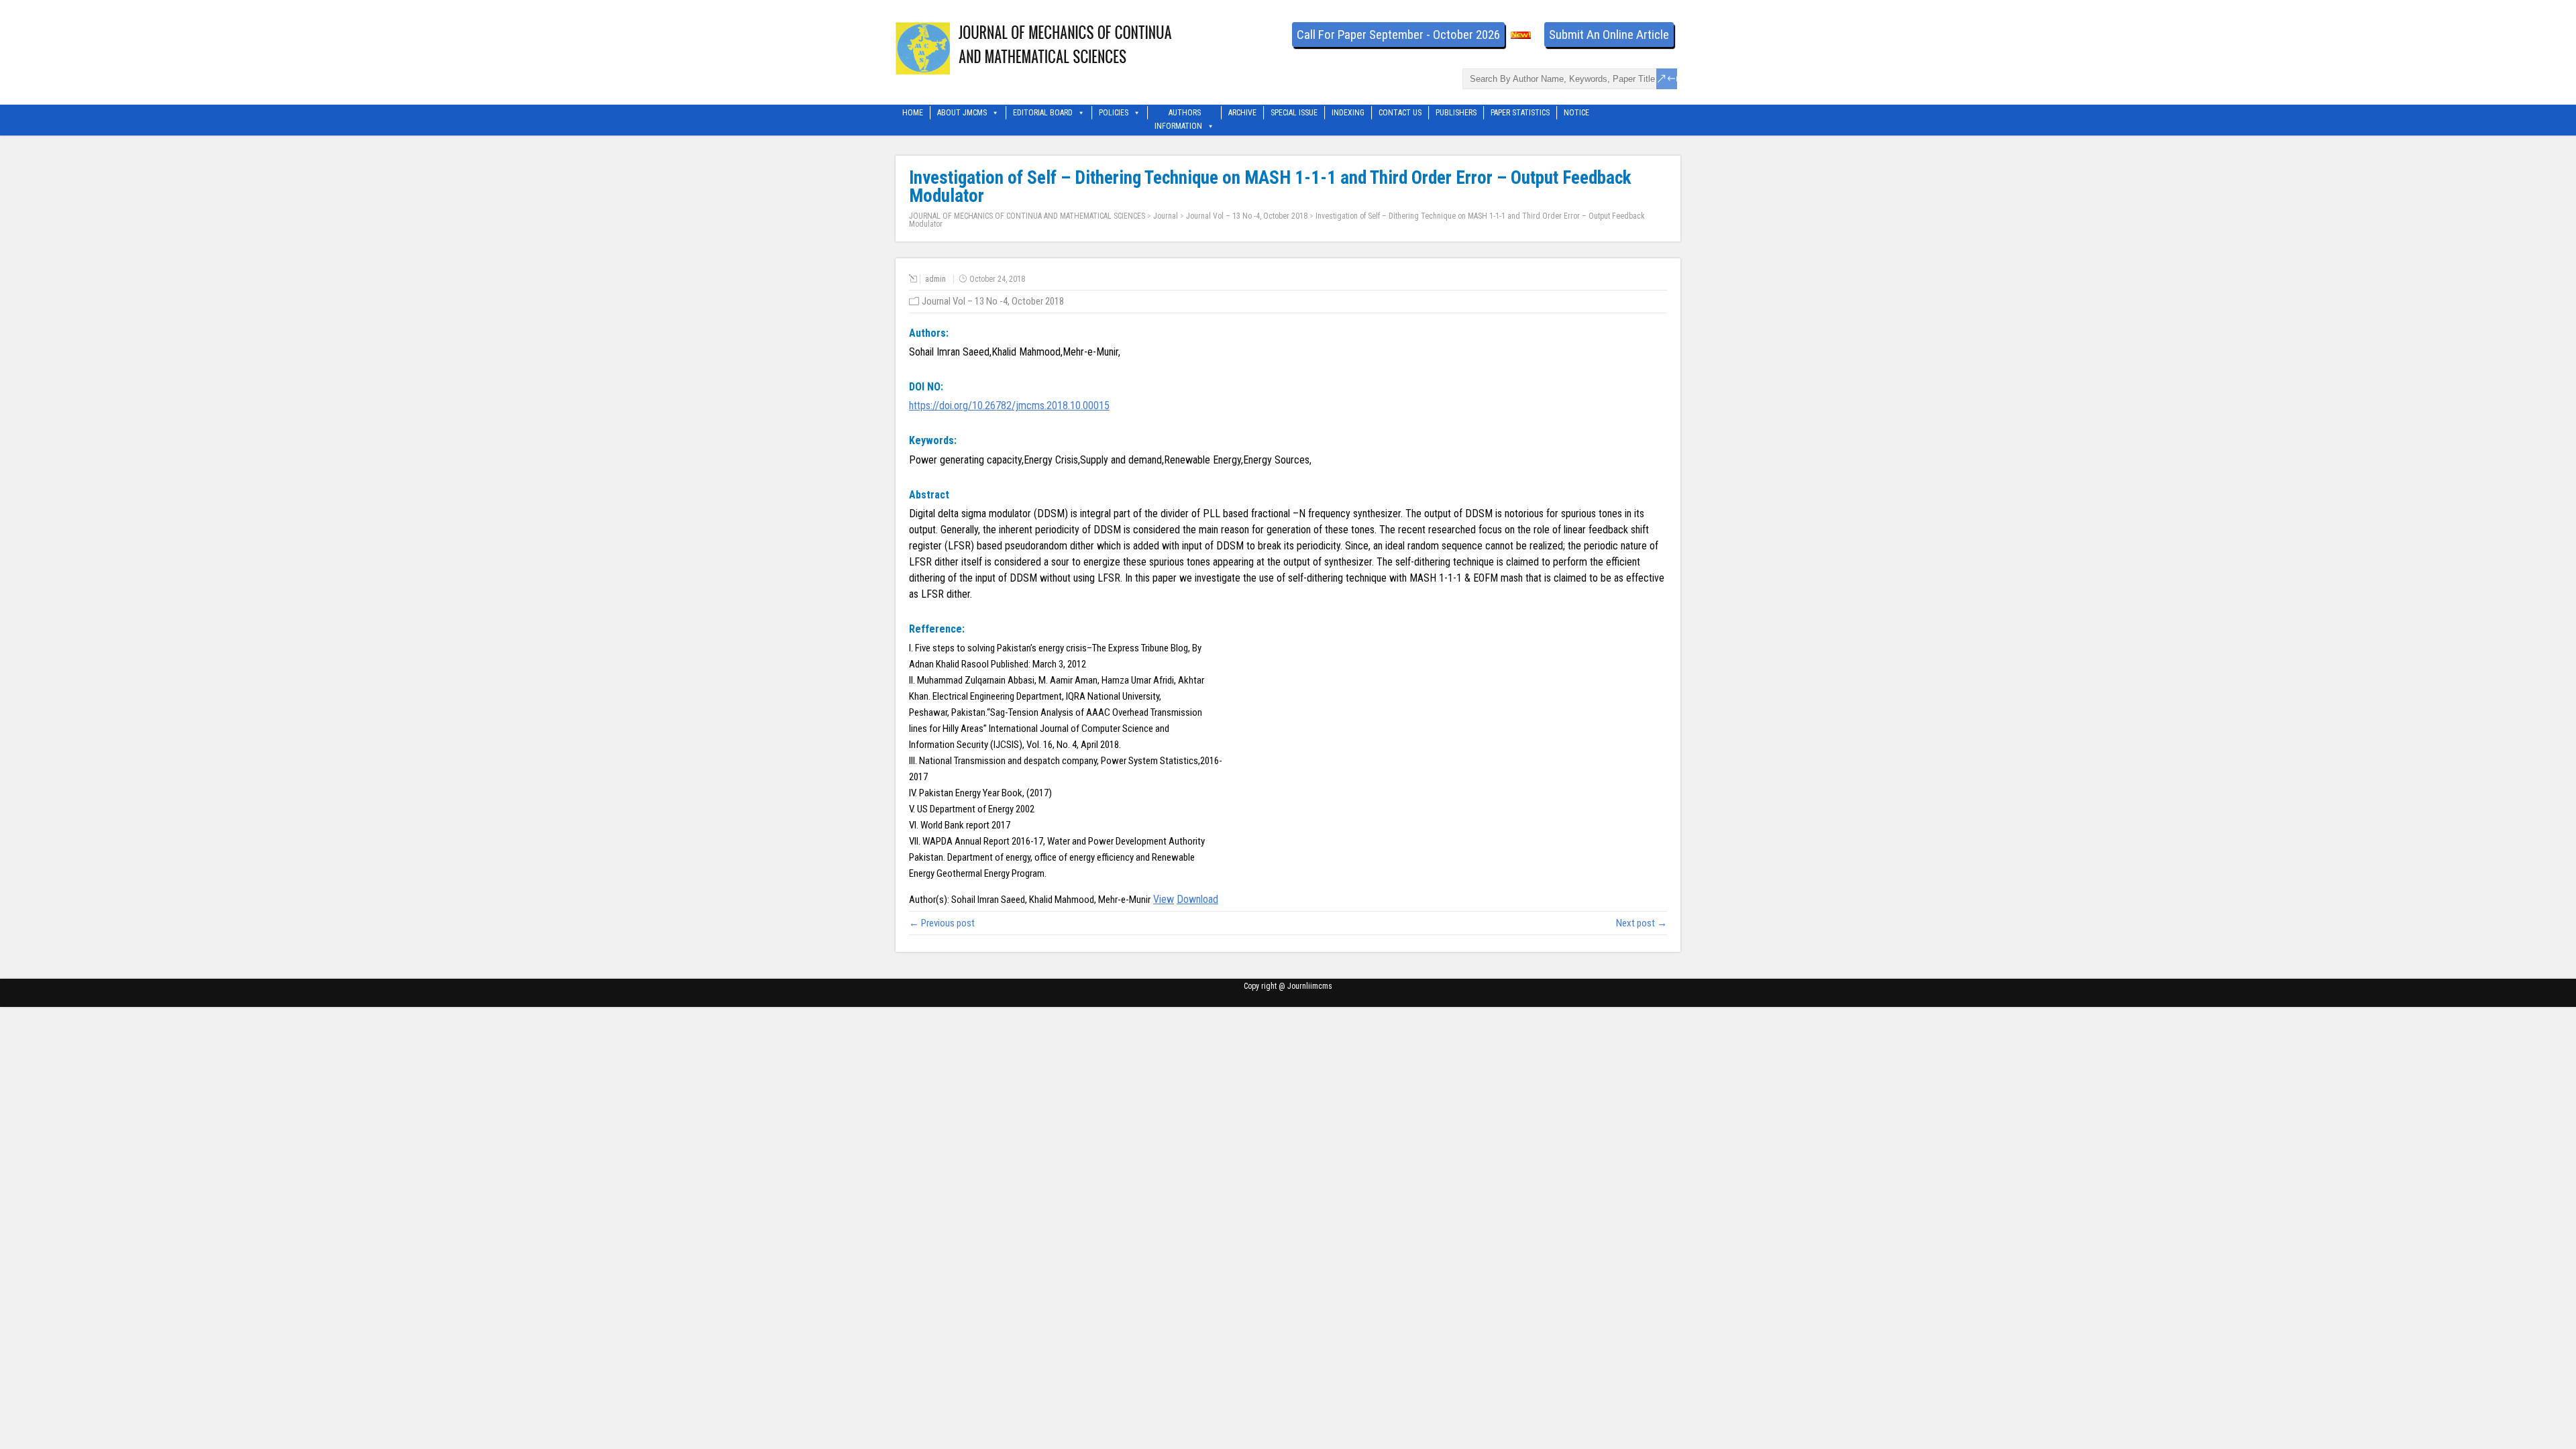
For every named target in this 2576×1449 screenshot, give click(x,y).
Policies (1114, 113)
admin (935, 279)
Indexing (1348, 113)
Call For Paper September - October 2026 (1398, 35)
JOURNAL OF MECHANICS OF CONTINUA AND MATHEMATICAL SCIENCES (1027, 216)
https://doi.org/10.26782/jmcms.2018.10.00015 (1009, 406)
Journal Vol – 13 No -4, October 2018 (1247, 216)
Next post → (1642, 923)
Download (1197, 899)
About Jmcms (962, 113)
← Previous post (942, 923)
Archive (1242, 113)
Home (913, 113)
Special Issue (1294, 113)
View (1164, 899)
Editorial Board (1043, 113)
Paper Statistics (1520, 113)
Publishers (1456, 113)
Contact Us (1400, 113)
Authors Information (1178, 114)
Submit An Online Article (1609, 35)
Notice (1576, 113)
